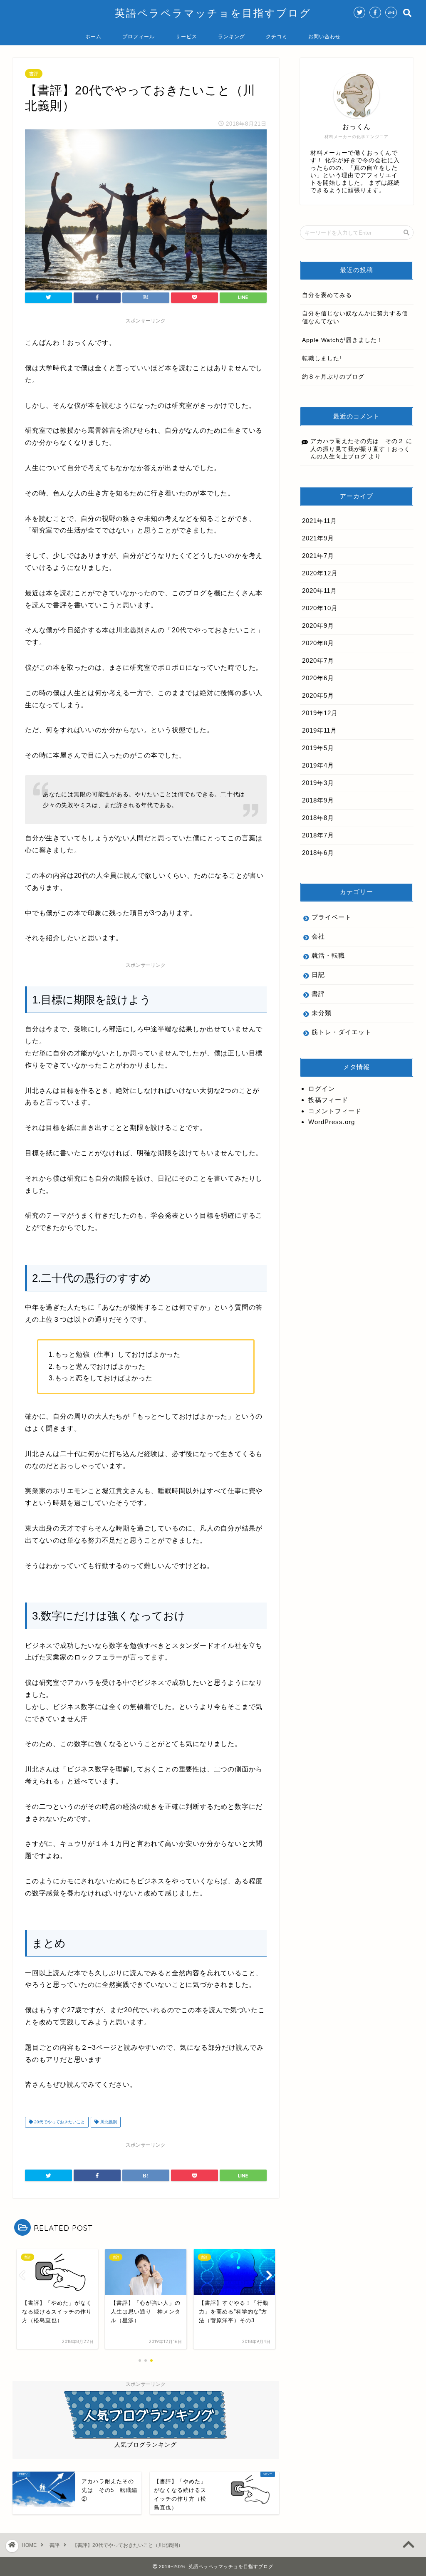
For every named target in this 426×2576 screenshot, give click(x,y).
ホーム (93, 36)
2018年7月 (318, 835)
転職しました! (322, 358)
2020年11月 (319, 591)
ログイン (322, 1089)
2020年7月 (318, 660)
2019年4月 (318, 765)
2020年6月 (318, 678)
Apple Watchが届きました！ (343, 340)
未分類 (322, 1013)
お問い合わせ (324, 36)
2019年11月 (319, 730)
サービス (186, 36)
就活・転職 (328, 955)
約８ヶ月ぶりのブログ (333, 377)
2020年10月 (320, 608)
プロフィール (139, 36)
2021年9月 (318, 538)
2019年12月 (320, 713)
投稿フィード (328, 1100)
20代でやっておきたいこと (59, 2122)
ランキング (232, 36)
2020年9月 (318, 625)
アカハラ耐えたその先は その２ (357, 441)
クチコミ (277, 36)
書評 (34, 74)
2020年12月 (320, 573)
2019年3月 (318, 783)
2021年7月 (318, 556)
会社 (318, 936)
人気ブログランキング (146, 2445)
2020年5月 (318, 695)
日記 (318, 975)
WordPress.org (332, 1122)
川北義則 (108, 2122)
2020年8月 (318, 643)
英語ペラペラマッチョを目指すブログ (213, 13)
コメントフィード (335, 1111)
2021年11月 (319, 521)
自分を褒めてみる (327, 295)
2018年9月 (318, 800)
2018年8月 (318, 818)
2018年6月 (318, 853)
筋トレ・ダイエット (342, 1032)
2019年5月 (318, 748)
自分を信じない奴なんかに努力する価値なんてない (355, 317)
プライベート (332, 917)
